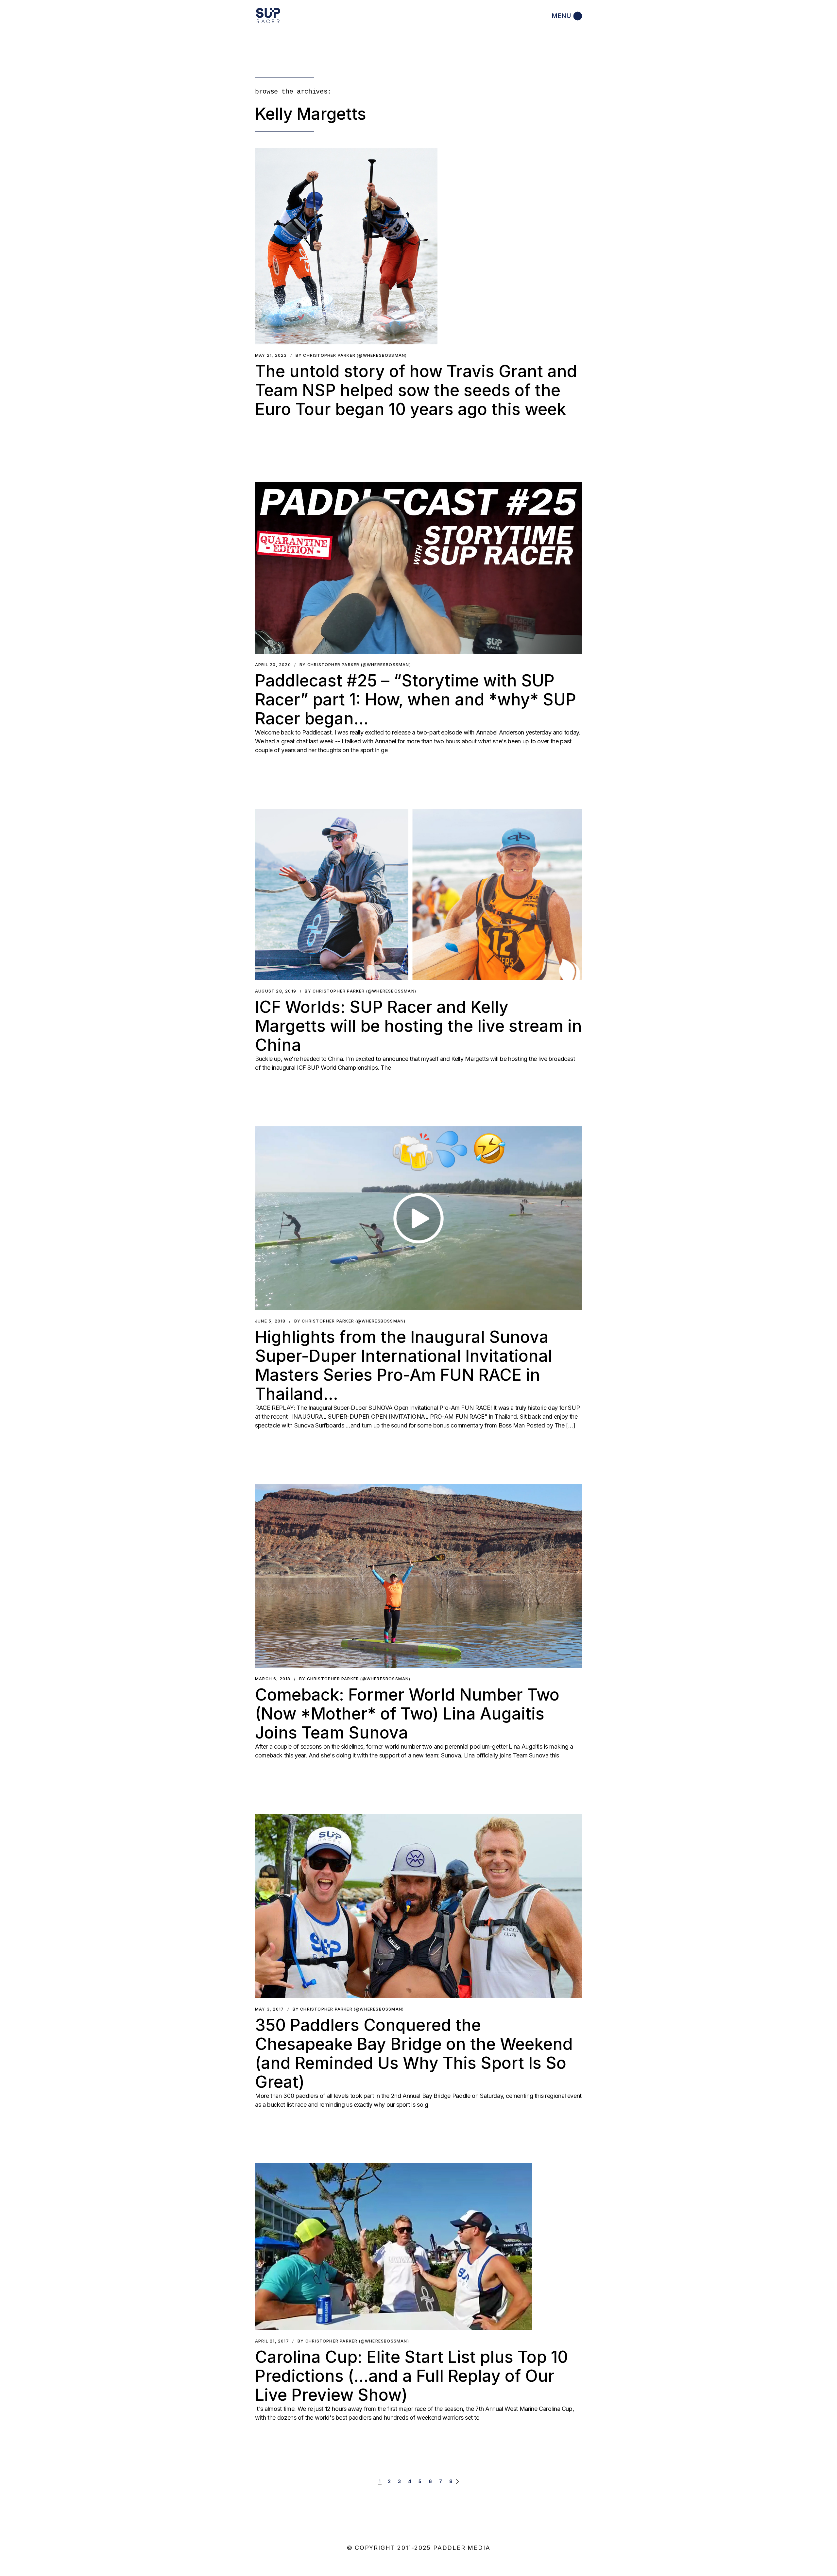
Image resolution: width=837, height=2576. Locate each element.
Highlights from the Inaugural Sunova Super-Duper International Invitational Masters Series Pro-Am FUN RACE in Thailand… (404, 1365)
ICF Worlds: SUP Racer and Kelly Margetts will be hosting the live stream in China (418, 1026)
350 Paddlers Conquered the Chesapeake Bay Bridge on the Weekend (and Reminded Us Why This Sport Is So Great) (414, 2053)
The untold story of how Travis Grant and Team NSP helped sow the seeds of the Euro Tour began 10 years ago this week (416, 390)
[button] (346, 246)
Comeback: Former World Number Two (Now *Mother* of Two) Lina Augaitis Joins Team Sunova (407, 1714)
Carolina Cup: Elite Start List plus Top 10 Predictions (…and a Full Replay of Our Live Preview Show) (411, 2376)
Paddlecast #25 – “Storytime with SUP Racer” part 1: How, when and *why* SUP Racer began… (416, 700)
